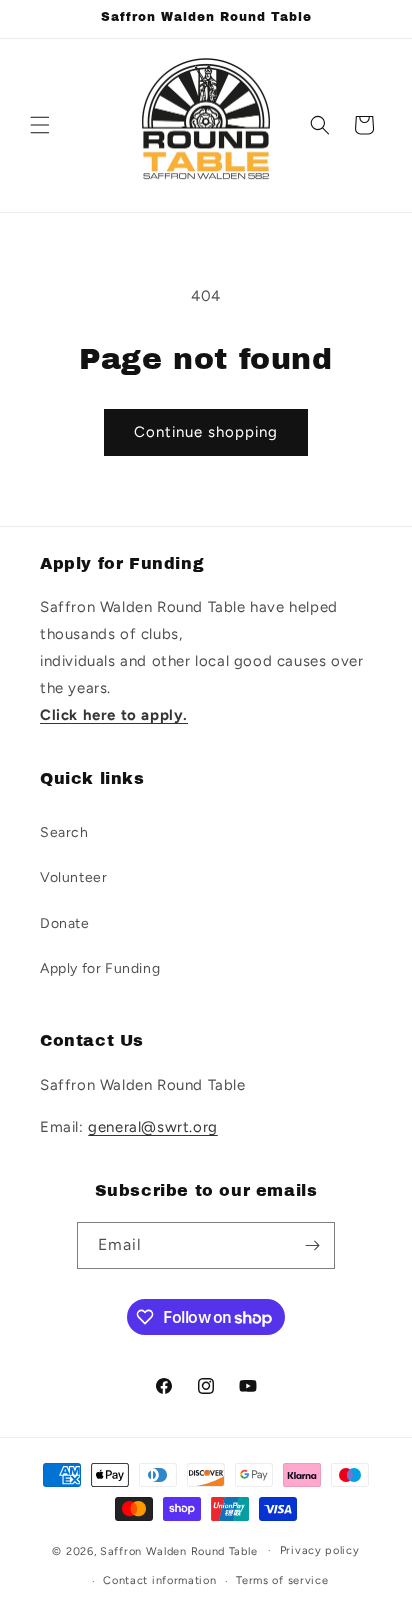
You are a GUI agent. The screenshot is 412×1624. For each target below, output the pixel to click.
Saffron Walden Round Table (178, 1550)
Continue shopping (206, 432)
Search (64, 832)
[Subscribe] (312, 1245)
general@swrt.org (153, 1127)
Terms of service (282, 1580)
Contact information (159, 1580)
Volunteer (73, 877)
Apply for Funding (100, 968)
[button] (40, 125)
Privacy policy (320, 1550)
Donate (65, 923)
